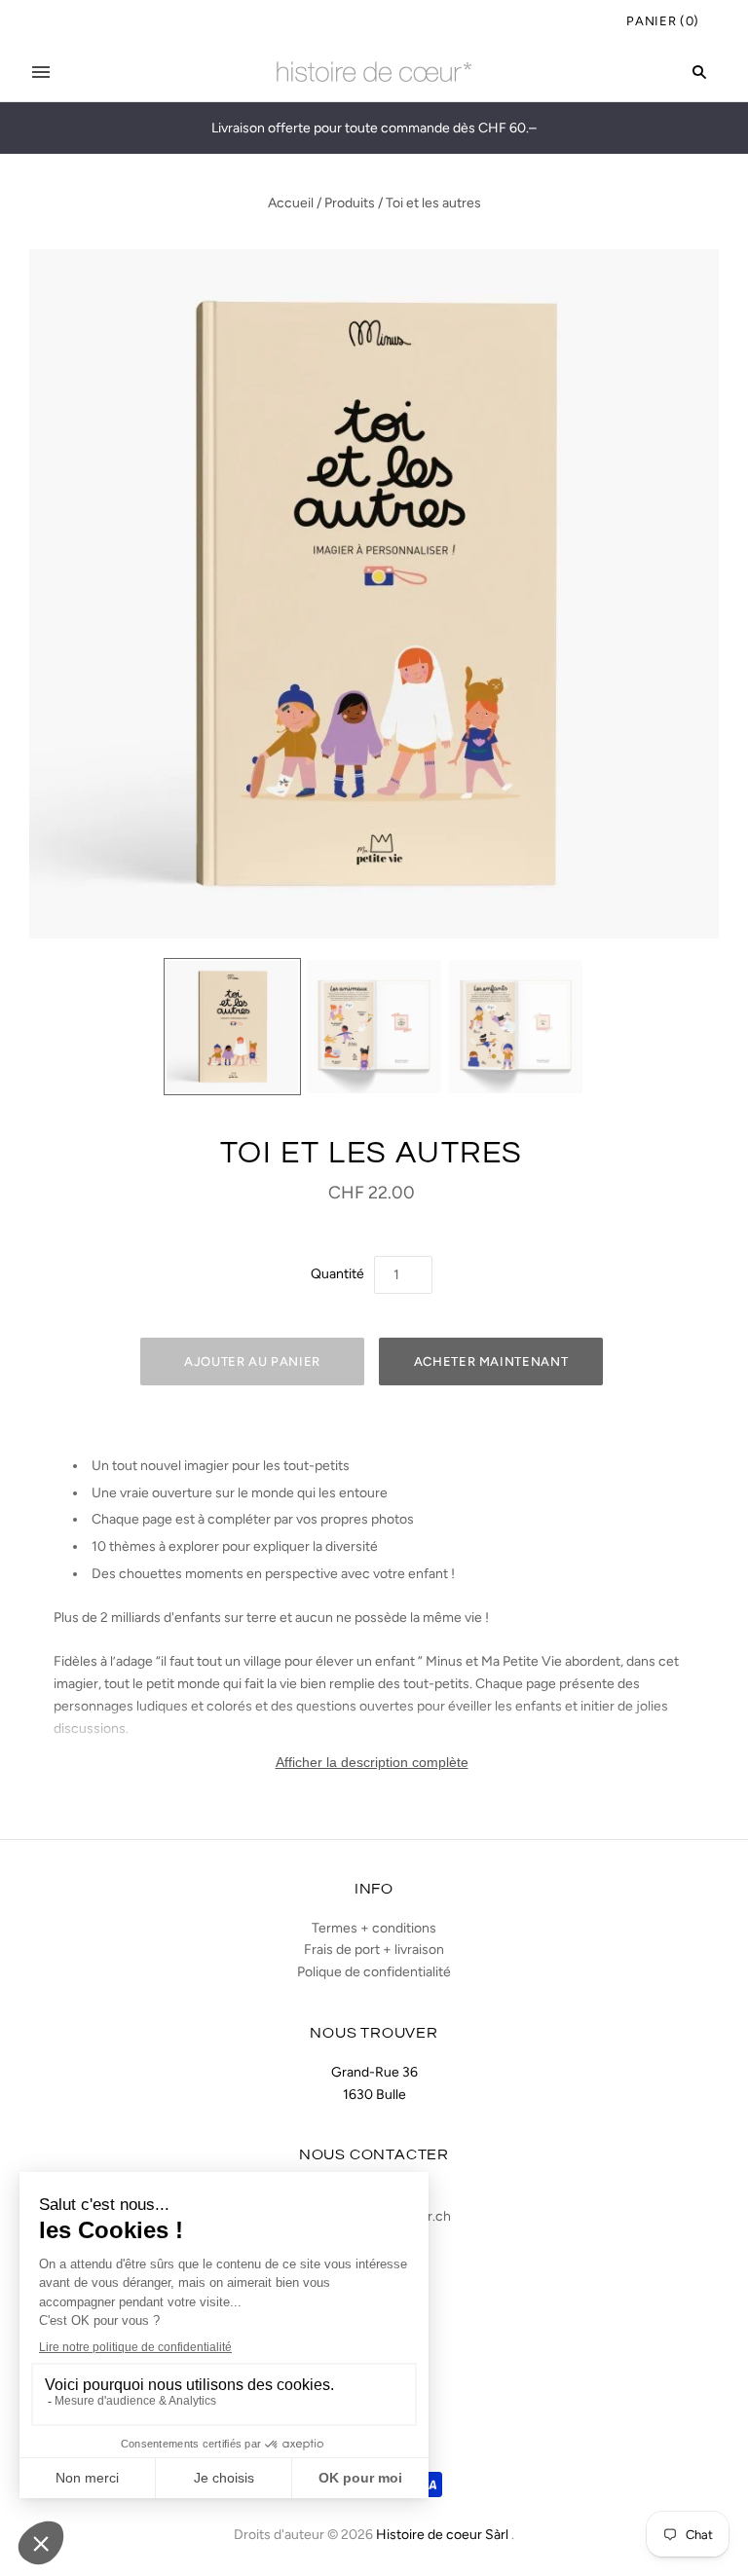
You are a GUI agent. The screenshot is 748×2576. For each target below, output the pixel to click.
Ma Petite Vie (522, 1661)
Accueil (291, 203)
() (663, 21)
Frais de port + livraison (374, 1950)
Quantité (337, 1274)
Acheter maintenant (491, 1362)
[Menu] (41, 72)
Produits (350, 203)
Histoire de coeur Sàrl (442, 2535)
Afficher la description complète (372, 1762)
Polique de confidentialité (374, 1972)
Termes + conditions (374, 1928)
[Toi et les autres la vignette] (233, 1027)
